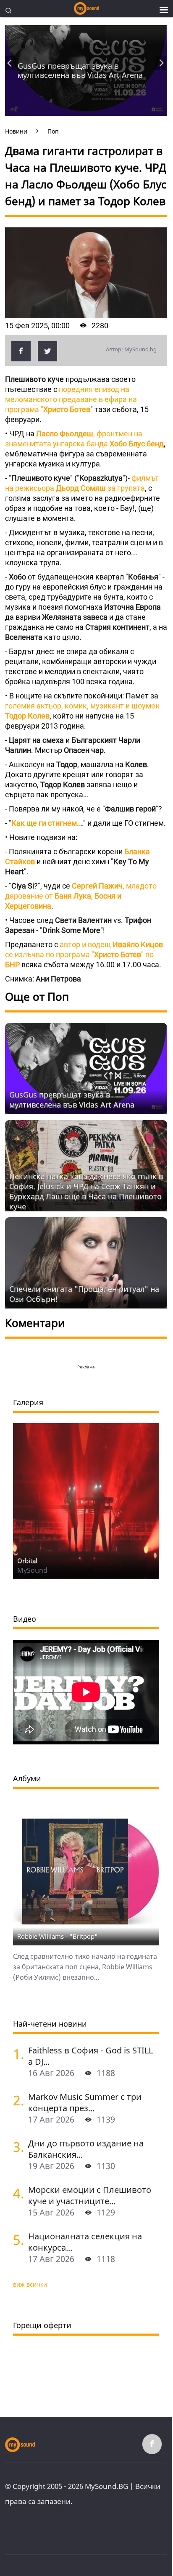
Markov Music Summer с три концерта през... (85, 2102)
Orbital (27, 1561)
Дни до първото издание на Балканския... (86, 2149)
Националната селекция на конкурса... (85, 2242)
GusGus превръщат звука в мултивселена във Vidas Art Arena (80, 70)
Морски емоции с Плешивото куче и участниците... (90, 2195)
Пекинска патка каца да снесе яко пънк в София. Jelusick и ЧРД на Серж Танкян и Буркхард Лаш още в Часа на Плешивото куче (86, 1191)
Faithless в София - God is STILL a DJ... (90, 2056)
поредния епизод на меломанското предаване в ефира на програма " (71, 399)
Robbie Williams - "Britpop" (58, 1936)
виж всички (30, 2284)
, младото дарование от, (81, 896)
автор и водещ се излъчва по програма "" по (84, 954)
